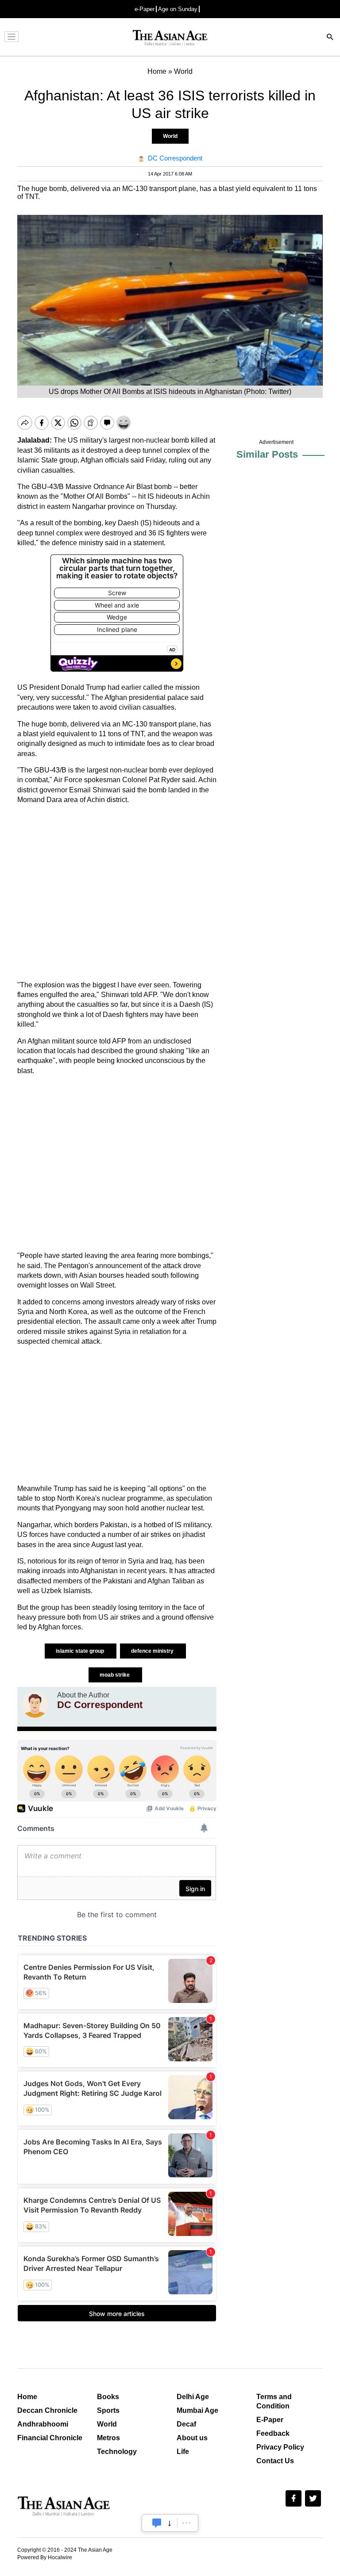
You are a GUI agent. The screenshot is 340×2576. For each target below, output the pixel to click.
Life (183, 2452)
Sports (108, 2410)
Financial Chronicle (50, 2438)
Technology (117, 2452)
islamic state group (81, 1651)
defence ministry (153, 1651)
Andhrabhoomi (43, 2424)
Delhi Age (193, 2397)
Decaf (186, 2424)
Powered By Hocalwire (45, 2557)
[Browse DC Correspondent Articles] (35, 1705)
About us (192, 2438)
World (170, 136)
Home (27, 2397)
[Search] (330, 38)
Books (108, 2397)
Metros (108, 2438)
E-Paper (270, 2420)
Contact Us (275, 2461)
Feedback (273, 2433)
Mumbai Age (197, 2410)
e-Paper (145, 9)
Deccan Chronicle (47, 2410)
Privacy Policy (280, 2447)
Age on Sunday (178, 9)
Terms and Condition (274, 2401)
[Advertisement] (117, 893)
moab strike (115, 1675)
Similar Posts (267, 454)
